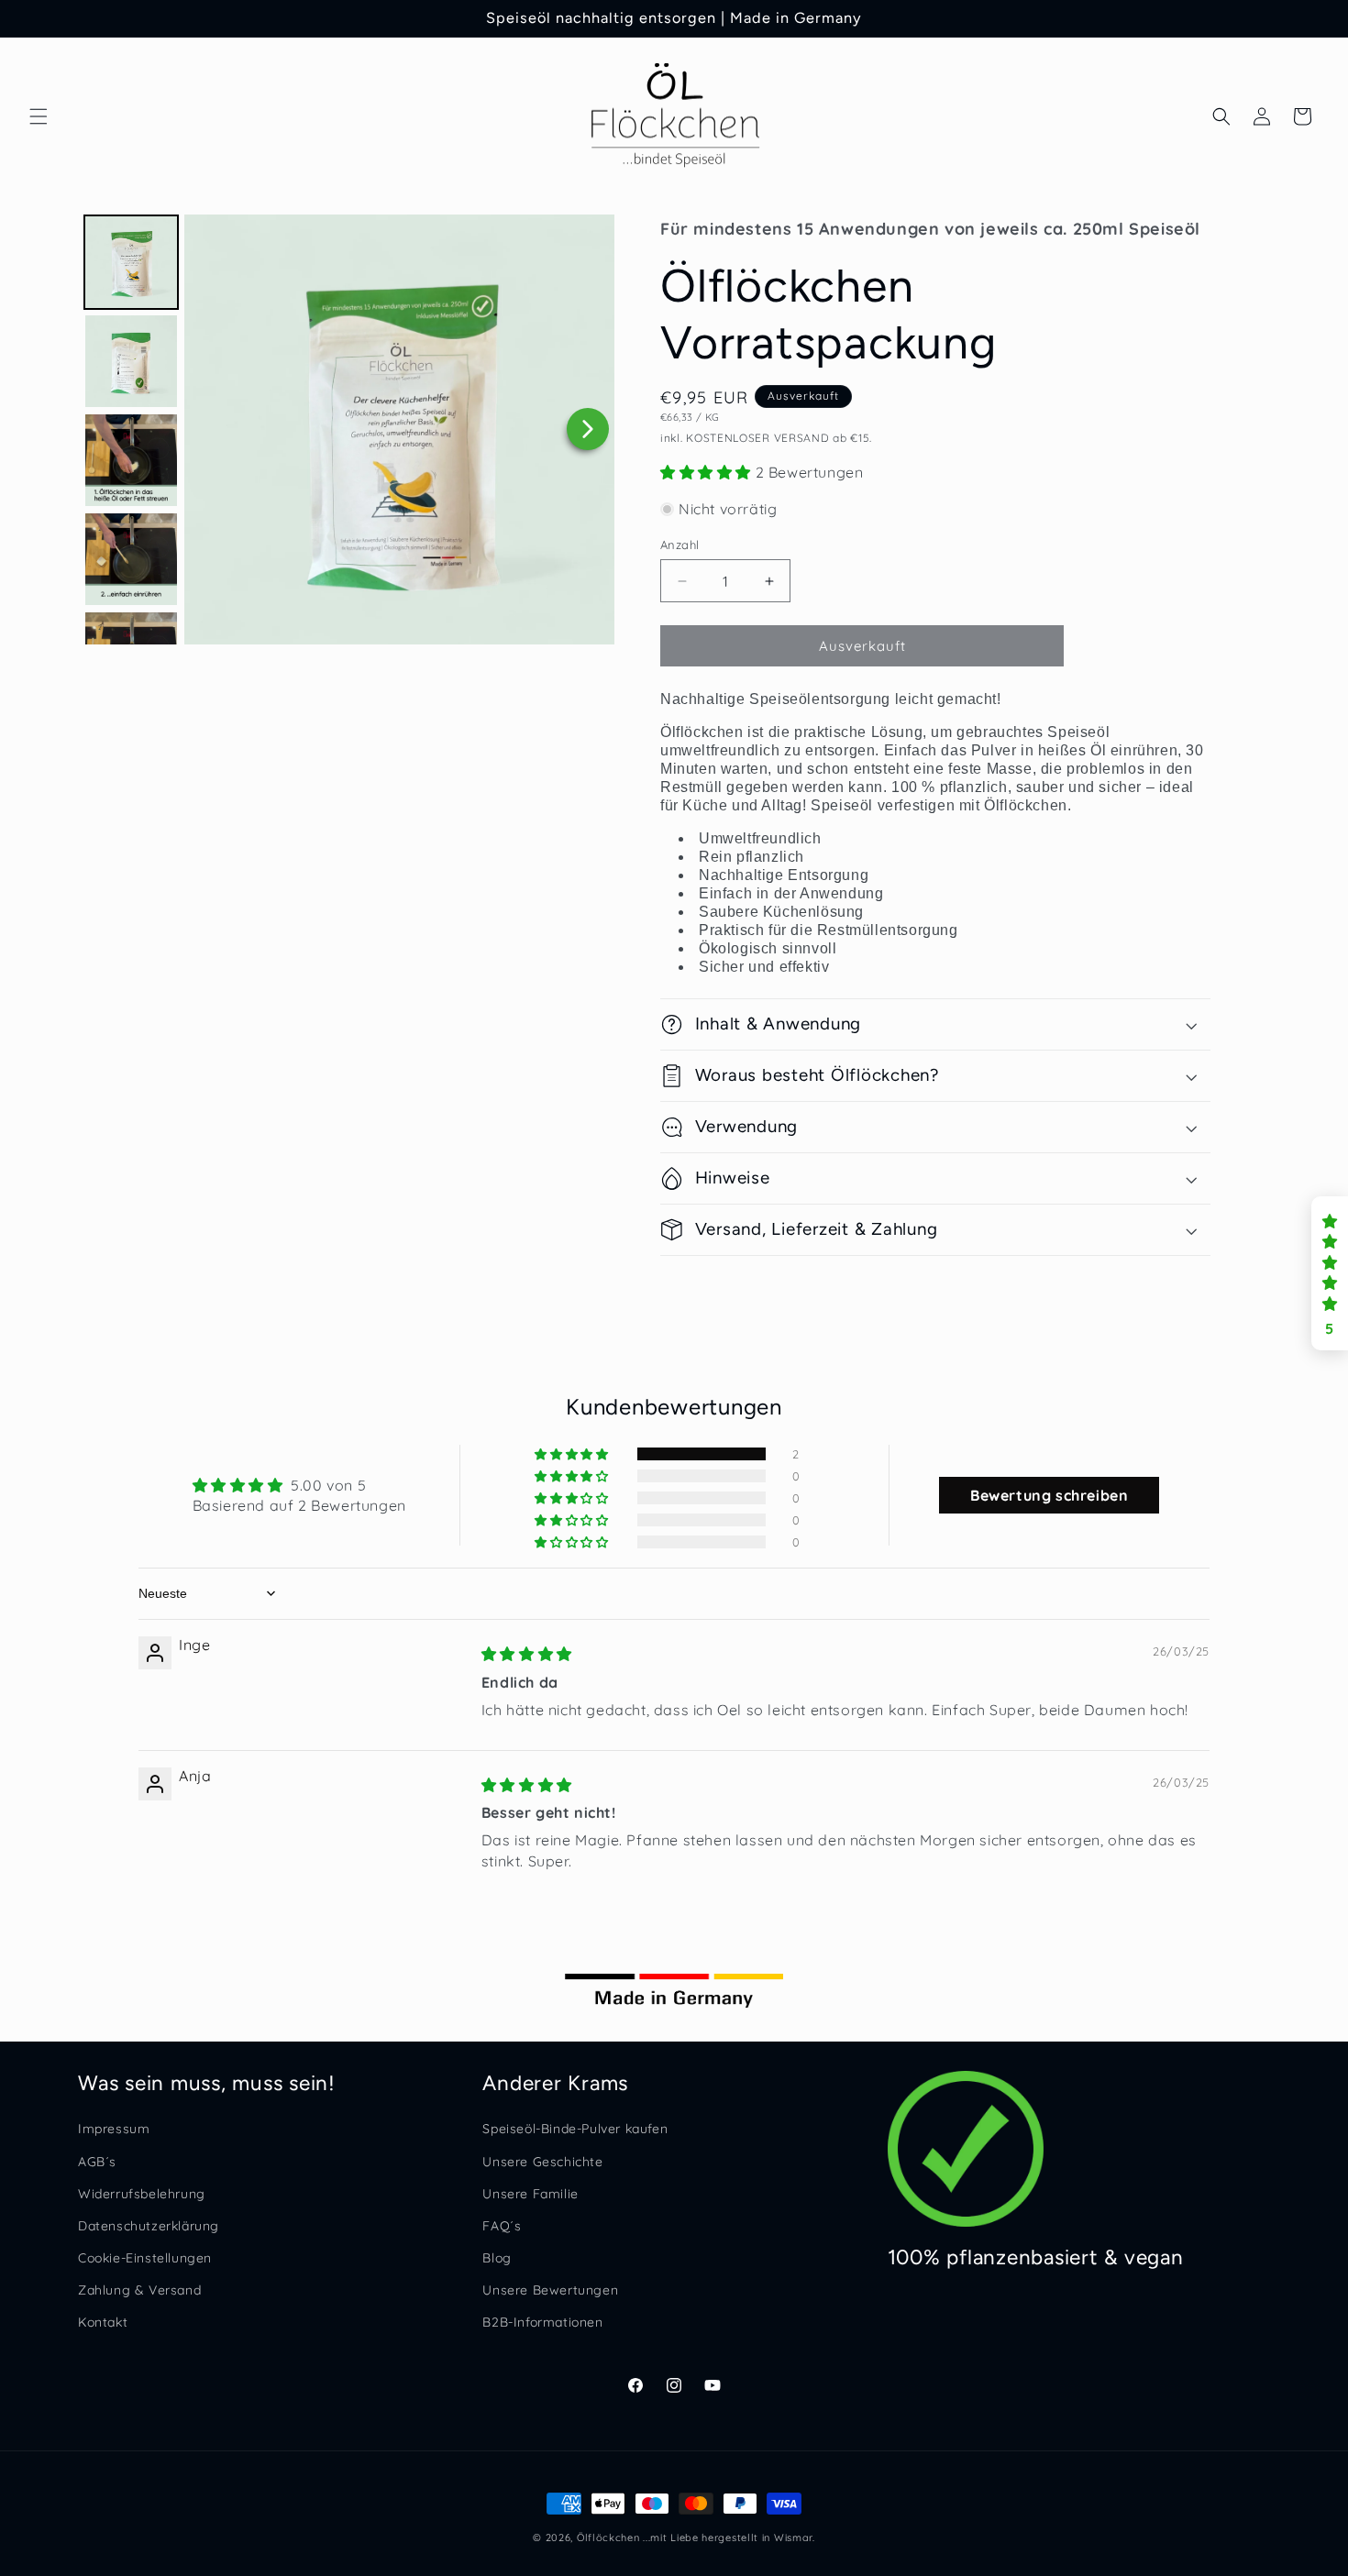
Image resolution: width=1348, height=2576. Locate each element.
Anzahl (680, 545)
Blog (497, 2257)
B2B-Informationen (542, 2322)
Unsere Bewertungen (550, 2290)
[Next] (588, 429)
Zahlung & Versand (139, 2290)
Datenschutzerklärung (149, 2225)
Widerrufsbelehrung (142, 2193)
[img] (527, 1654)
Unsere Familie (530, 2193)
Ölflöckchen (608, 2537)
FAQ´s (502, 2225)
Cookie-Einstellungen (145, 2257)
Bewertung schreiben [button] (1049, 1495)
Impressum (114, 2129)
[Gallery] (346, 429)
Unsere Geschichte (542, 2161)
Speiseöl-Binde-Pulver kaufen (575, 2129)
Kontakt (103, 2322)
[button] (39, 116)
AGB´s (97, 2161)
